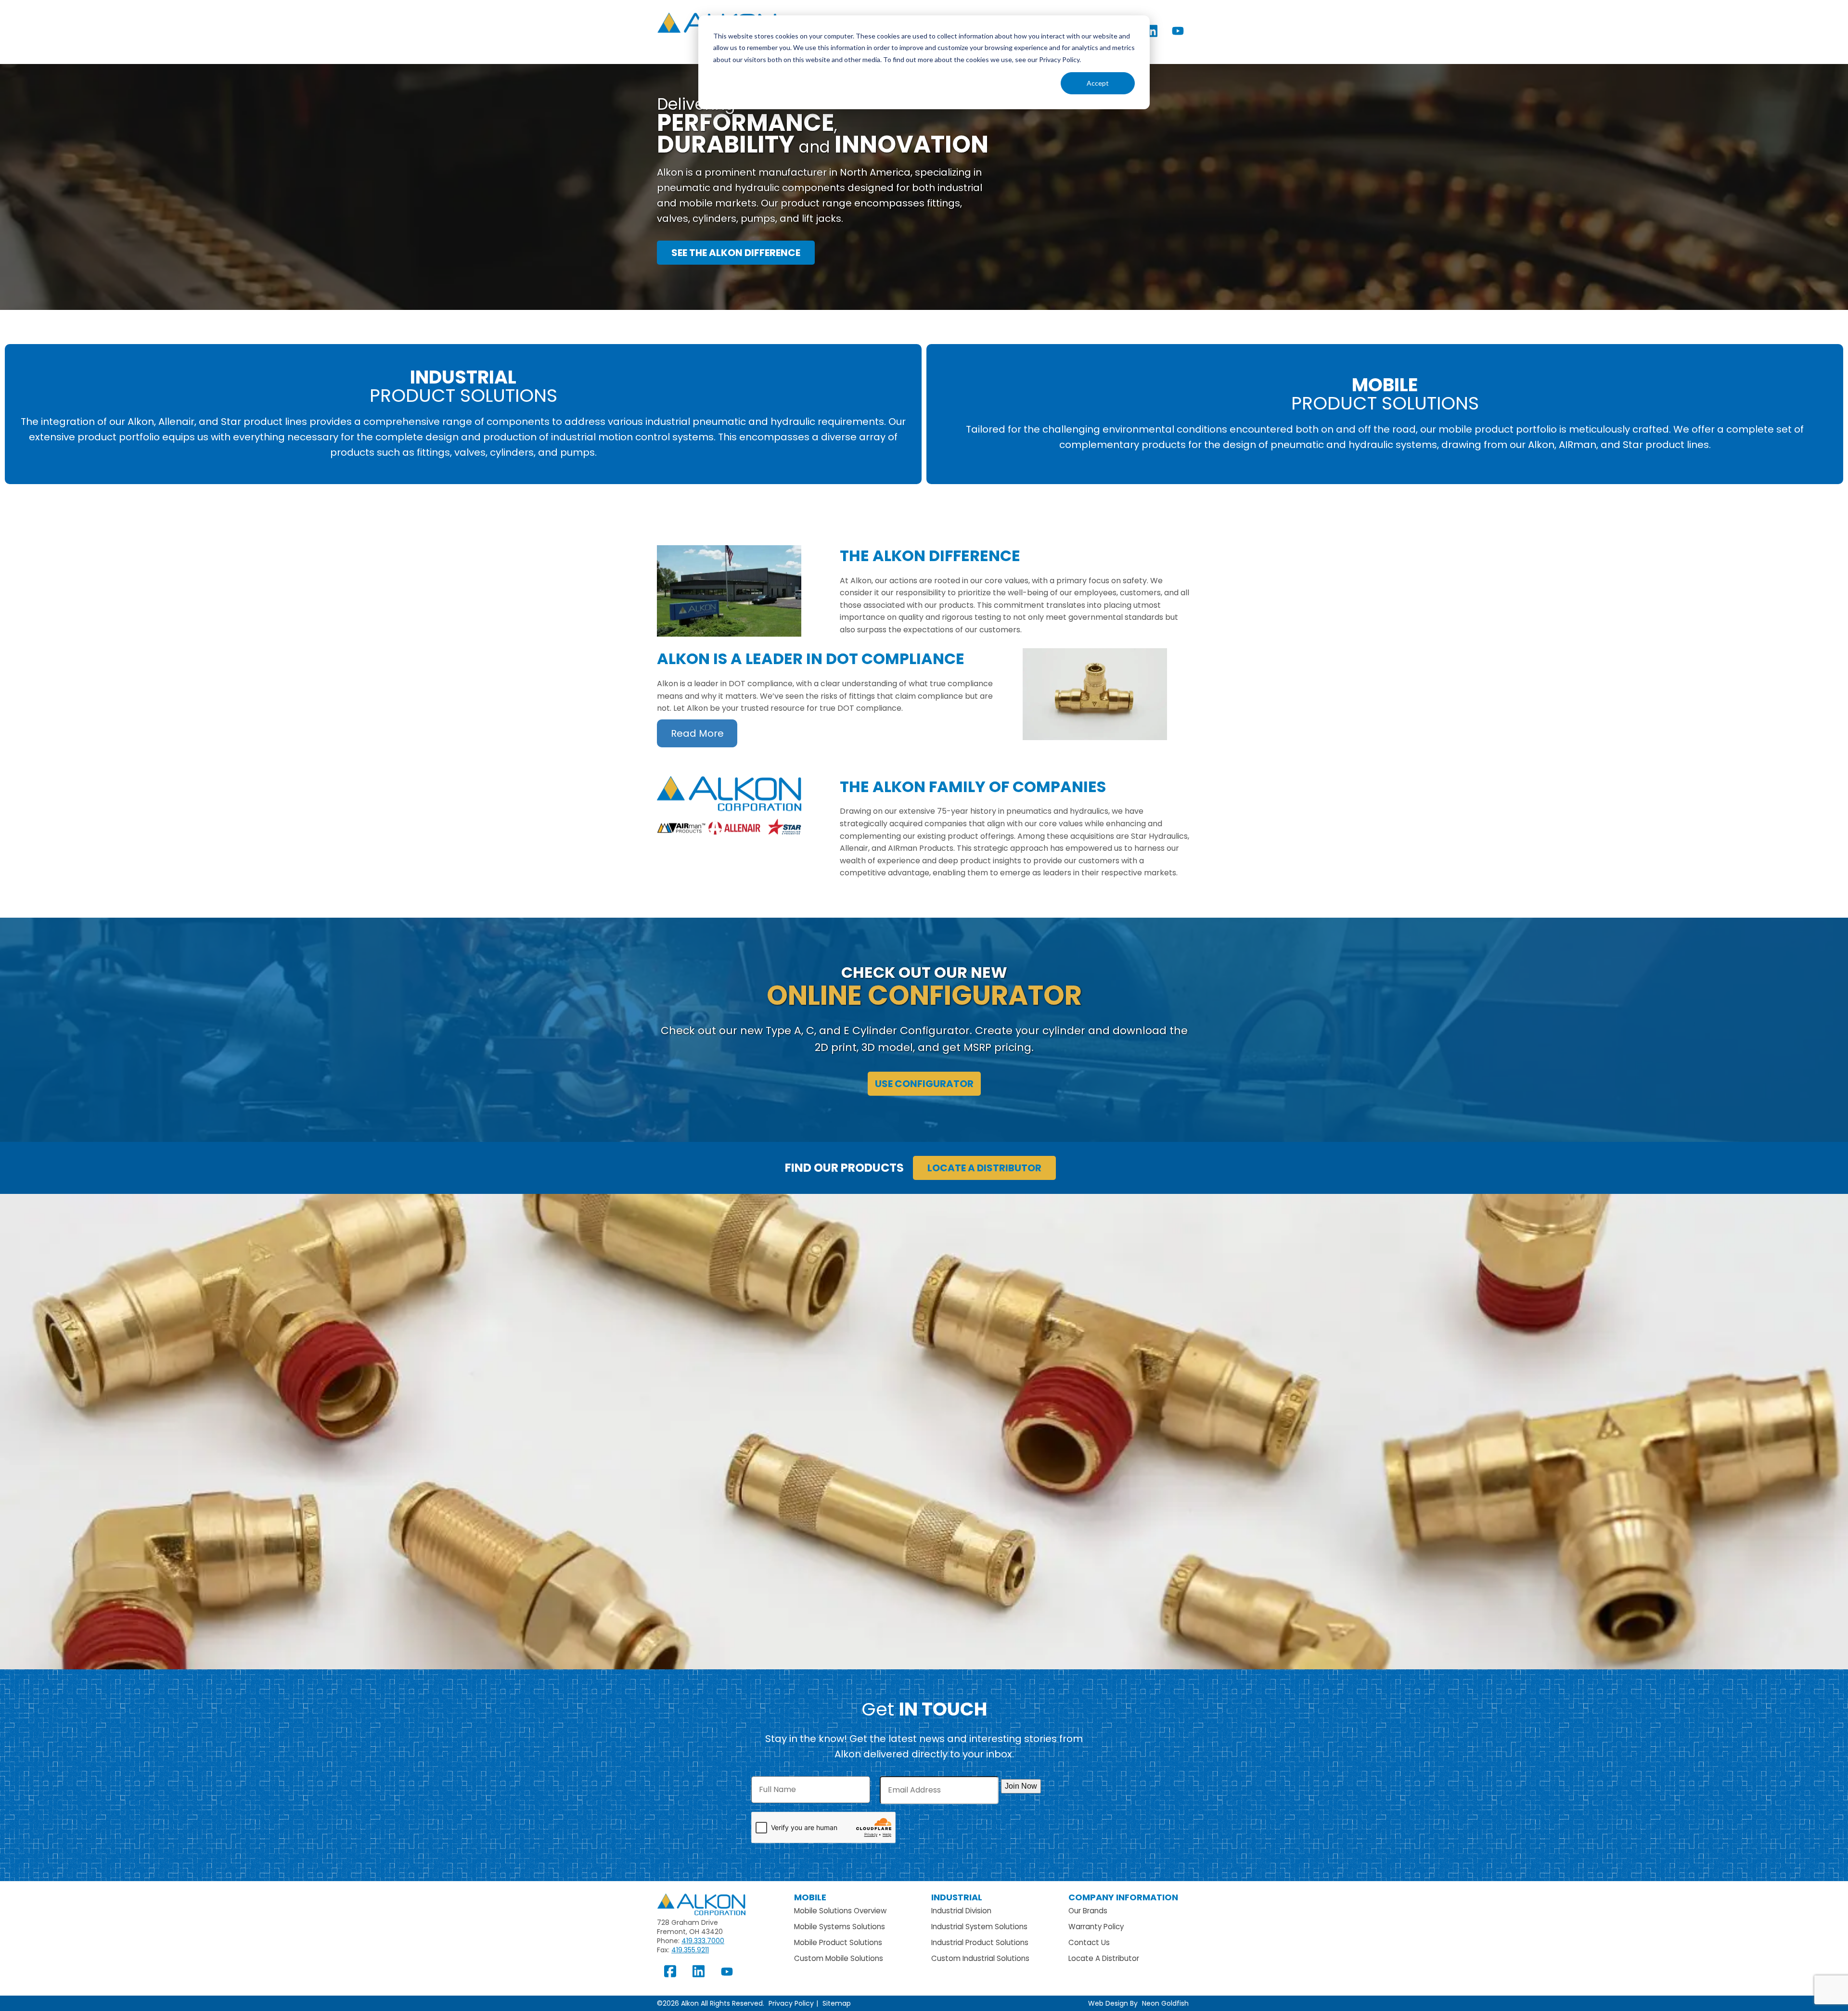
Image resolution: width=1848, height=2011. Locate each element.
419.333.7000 (703, 1941)
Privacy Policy (791, 2003)
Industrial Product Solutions (980, 1942)
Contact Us (1089, 1942)
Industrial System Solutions (979, 1927)
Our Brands (1088, 1911)
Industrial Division (961, 1911)
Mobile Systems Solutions (840, 1927)
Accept (1098, 83)
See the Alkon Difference (736, 253)
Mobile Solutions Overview (840, 1911)
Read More (697, 733)
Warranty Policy (1096, 1927)
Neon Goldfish (1165, 2003)
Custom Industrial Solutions (980, 1958)
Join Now (1021, 1786)
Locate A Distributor (1104, 1958)
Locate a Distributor (984, 1168)
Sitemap (837, 2003)
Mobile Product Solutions (838, 1942)
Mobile (810, 1897)
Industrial (957, 1897)
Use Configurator (924, 1084)
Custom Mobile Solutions (839, 1958)
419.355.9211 (690, 1950)
